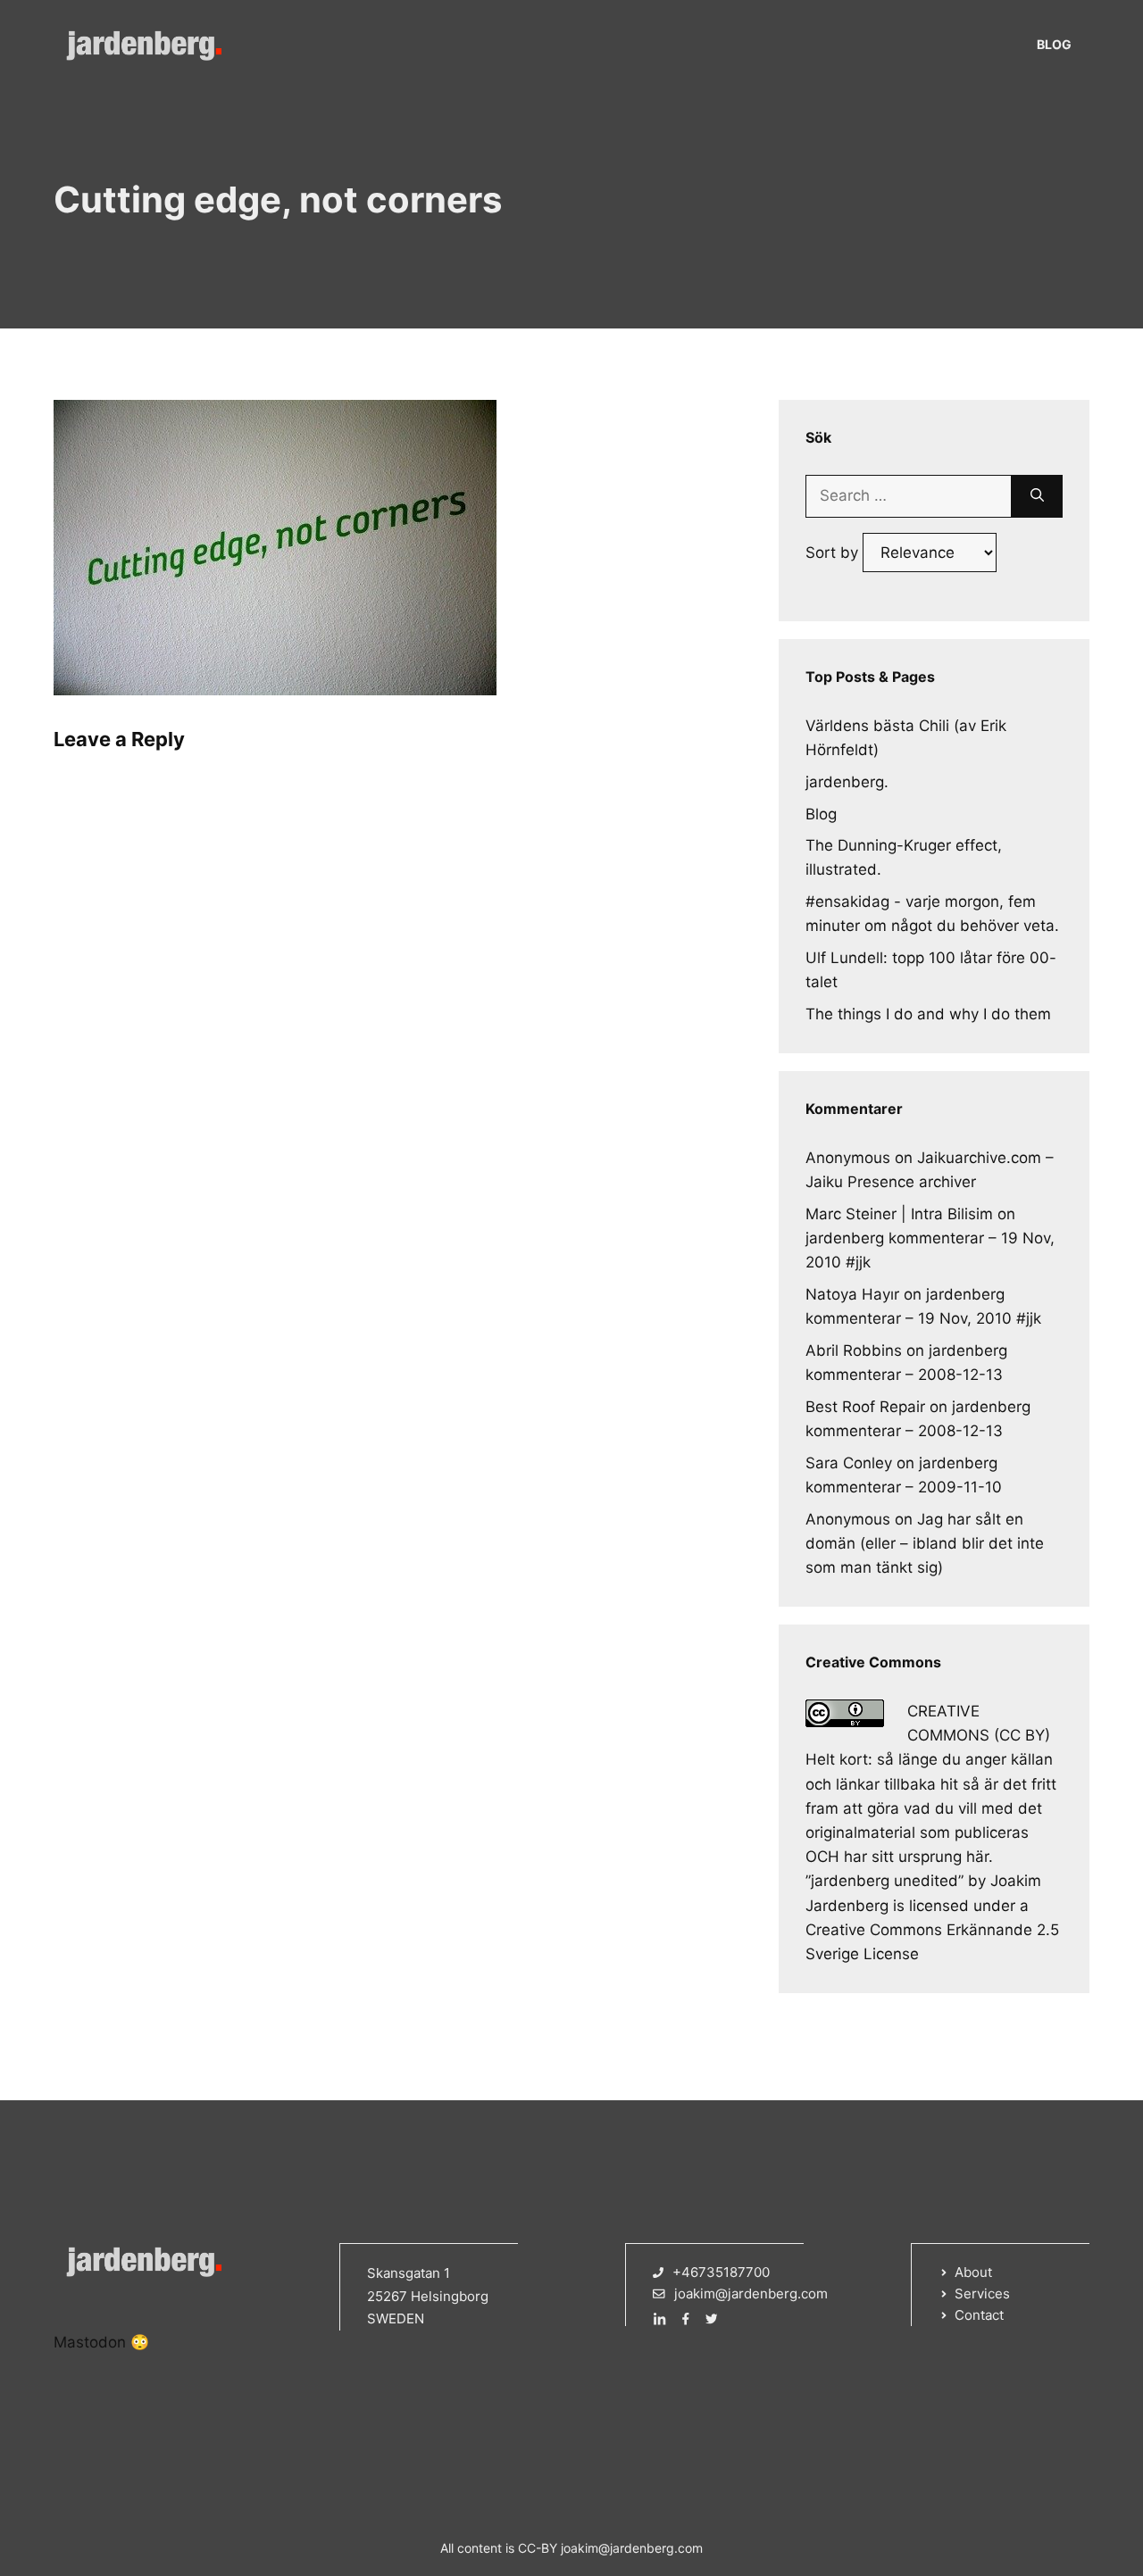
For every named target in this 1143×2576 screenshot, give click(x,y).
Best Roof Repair (865, 1407)
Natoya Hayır (852, 1294)
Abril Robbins (854, 1350)
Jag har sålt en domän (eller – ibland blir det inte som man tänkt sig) (925, 1543)
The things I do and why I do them (928, 1014)
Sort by (834, 553)
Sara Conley (849, 1463)
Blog (1054, 44)
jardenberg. (847, 782)
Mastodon (90, 2342)
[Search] (1037, 496)
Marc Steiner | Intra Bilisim (899, 1214)
